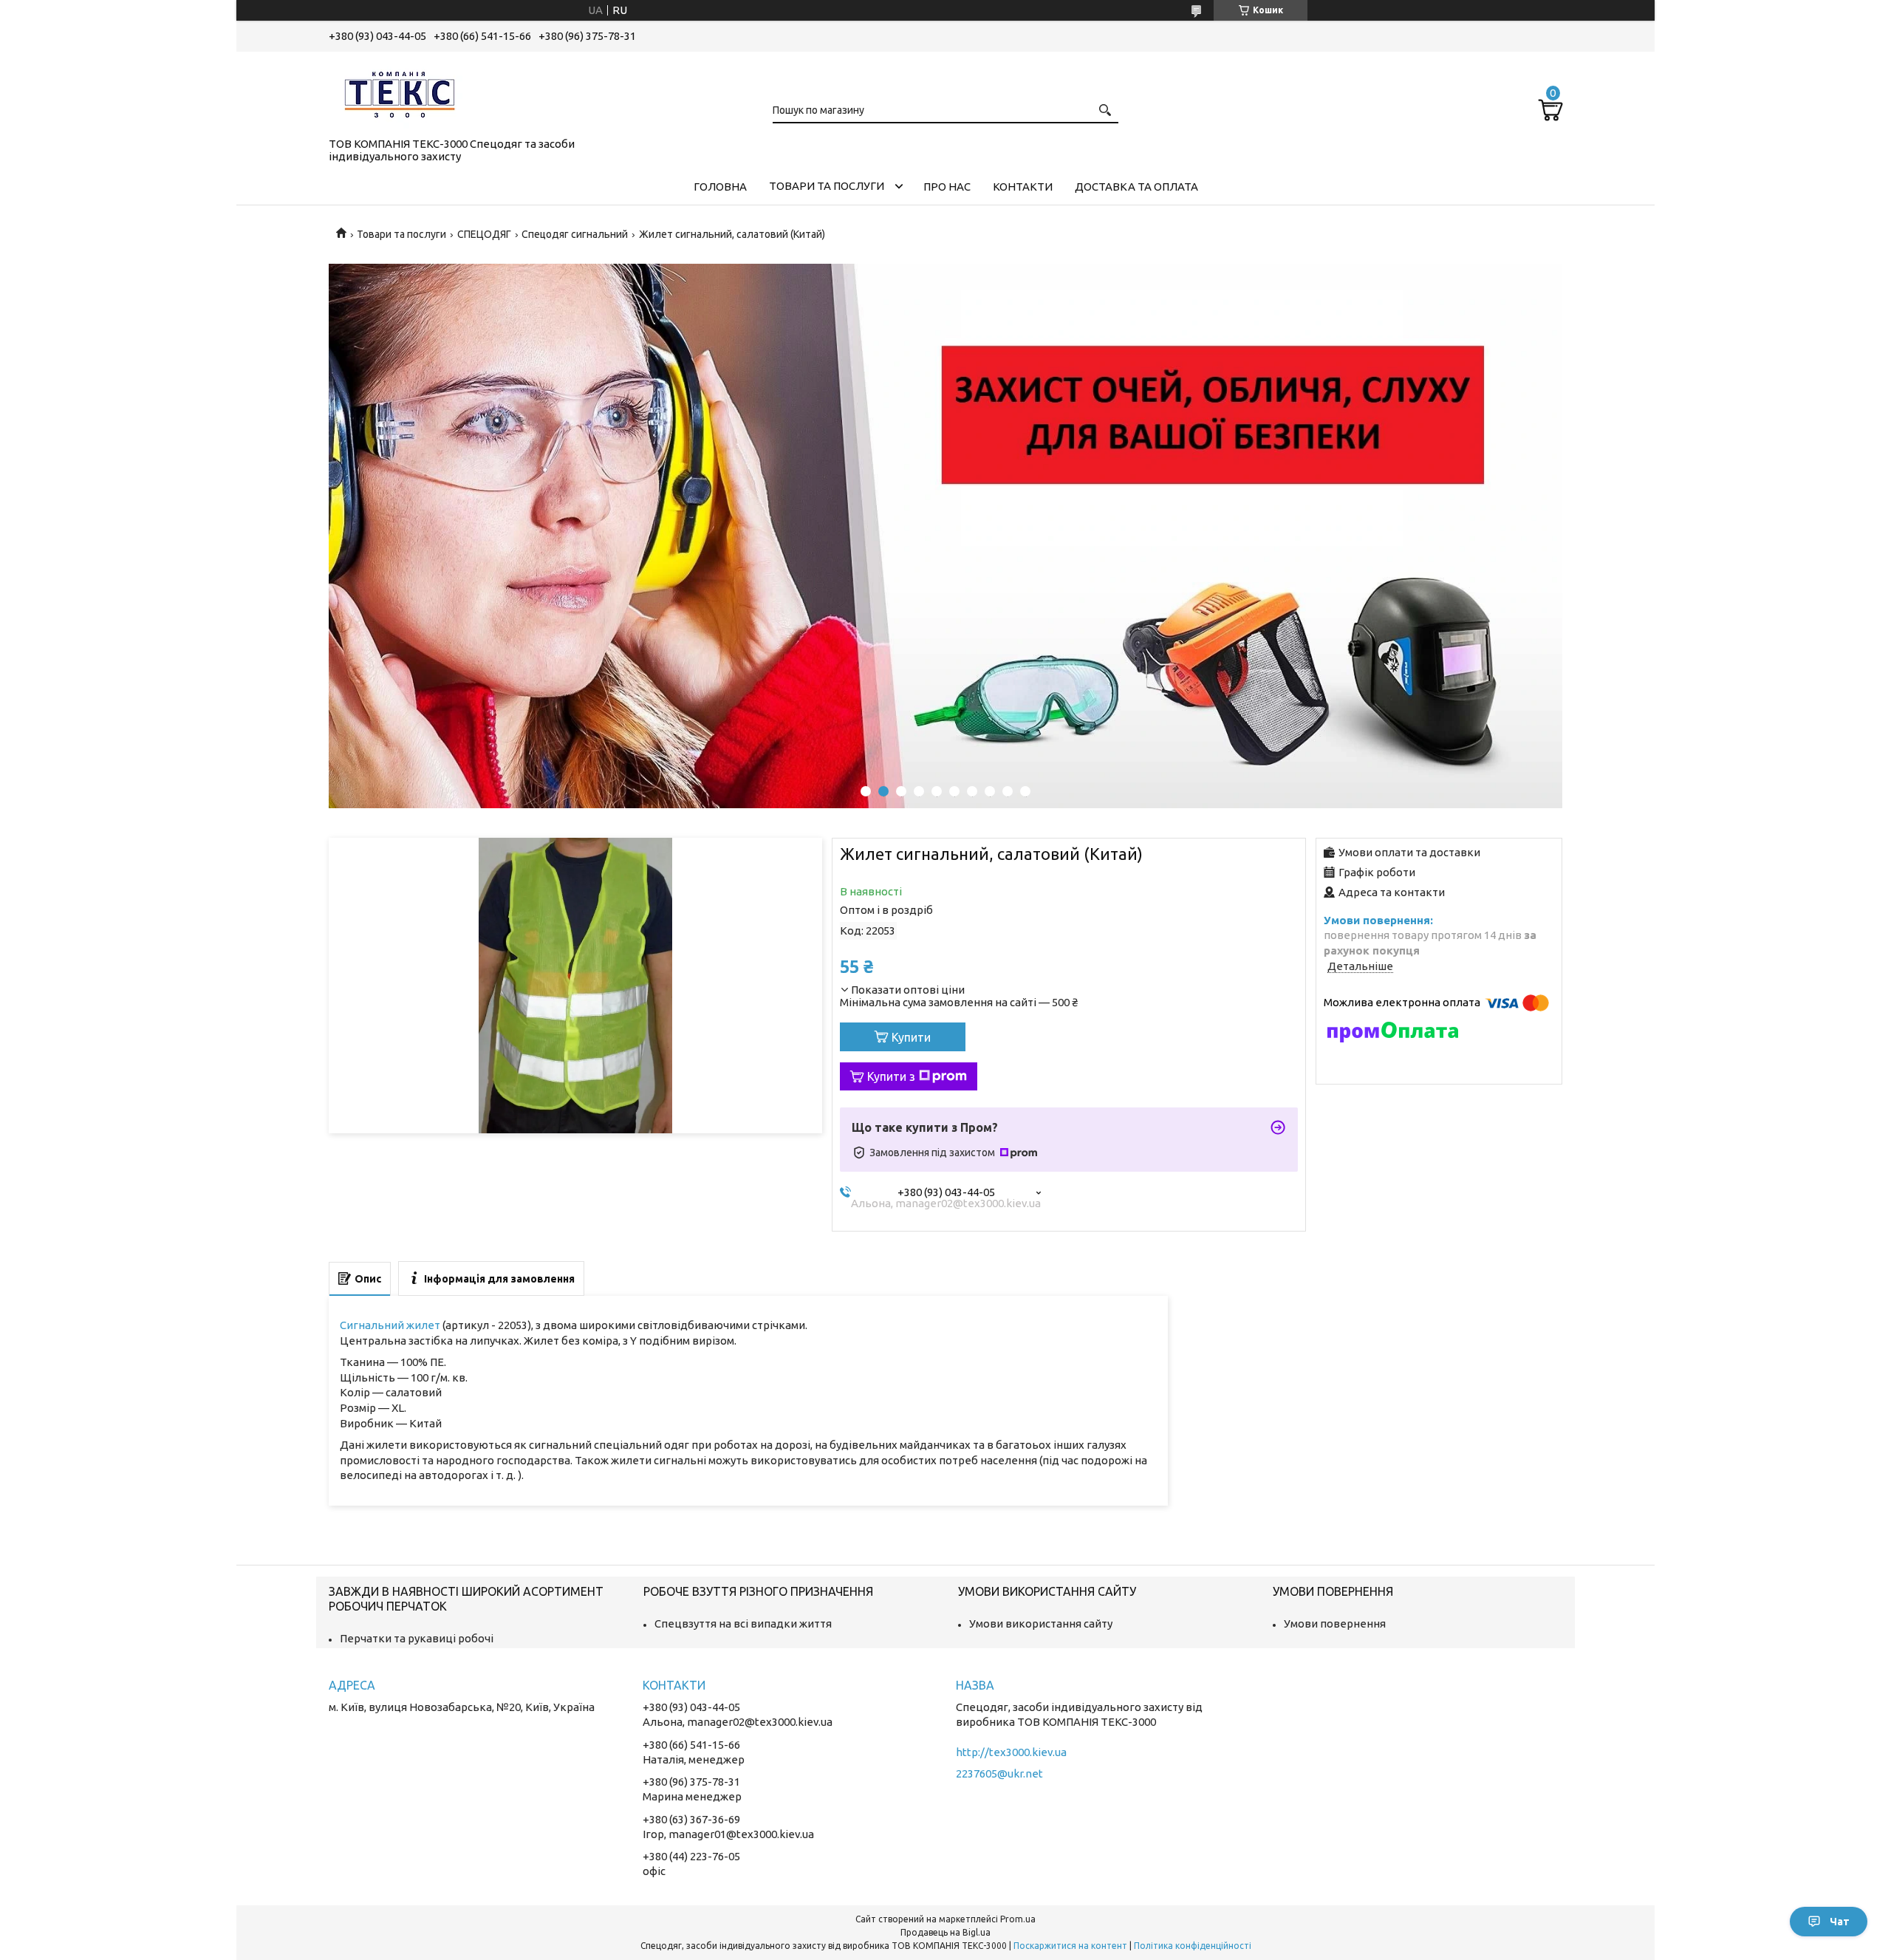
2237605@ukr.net (999, 1773)
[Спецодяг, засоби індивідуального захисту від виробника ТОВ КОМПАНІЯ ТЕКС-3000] (403, 92)
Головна (720, 187)
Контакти (1023, 187)
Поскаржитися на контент (1070, 1946)
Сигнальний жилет (390, 1325)
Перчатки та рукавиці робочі (417, 1638)
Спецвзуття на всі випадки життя (743, 1623)
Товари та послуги (827, 186)
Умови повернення (1335, 1623)
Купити (911, 1037)
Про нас (947, 187)
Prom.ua (1018, 1919)
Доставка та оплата (1136, 187)
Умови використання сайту (1041, 1623)
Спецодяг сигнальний (575, 234)
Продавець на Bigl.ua (945, 1932)
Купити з (891, 1076)
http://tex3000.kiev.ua (1011, 1752)
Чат (1840, 1922)
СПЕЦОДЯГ (484, 234)
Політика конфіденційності (1193, 1946)
